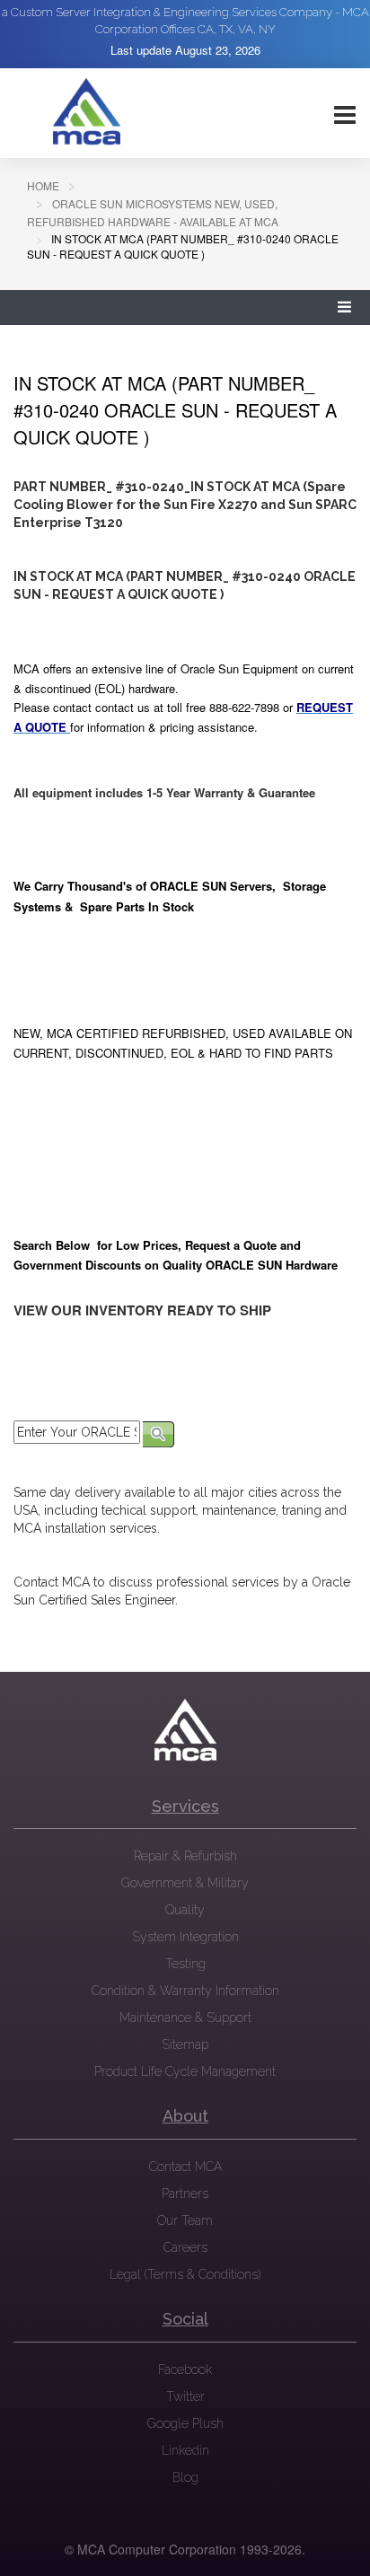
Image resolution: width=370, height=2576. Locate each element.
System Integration (185, 1937)
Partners (185, 2194)
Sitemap (185, 2044)
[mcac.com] (86, 112)
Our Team (185, 2220)
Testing (185, 1964)
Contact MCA (185, 2167)
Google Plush (185, 2423)
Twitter (185, 2396)
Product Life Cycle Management (185, 2071)
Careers (185, 2247)
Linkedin (185, 2450)
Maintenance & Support (185, 2018)
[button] (345, 308)
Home (43, 185)
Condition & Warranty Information (185, 1991)
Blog (185, 2477)
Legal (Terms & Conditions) (185, 2274)
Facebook (185, 2369)
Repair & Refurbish (185, 1856)
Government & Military (185, 1883)
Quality (185, 1910)
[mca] (185, 1730)
